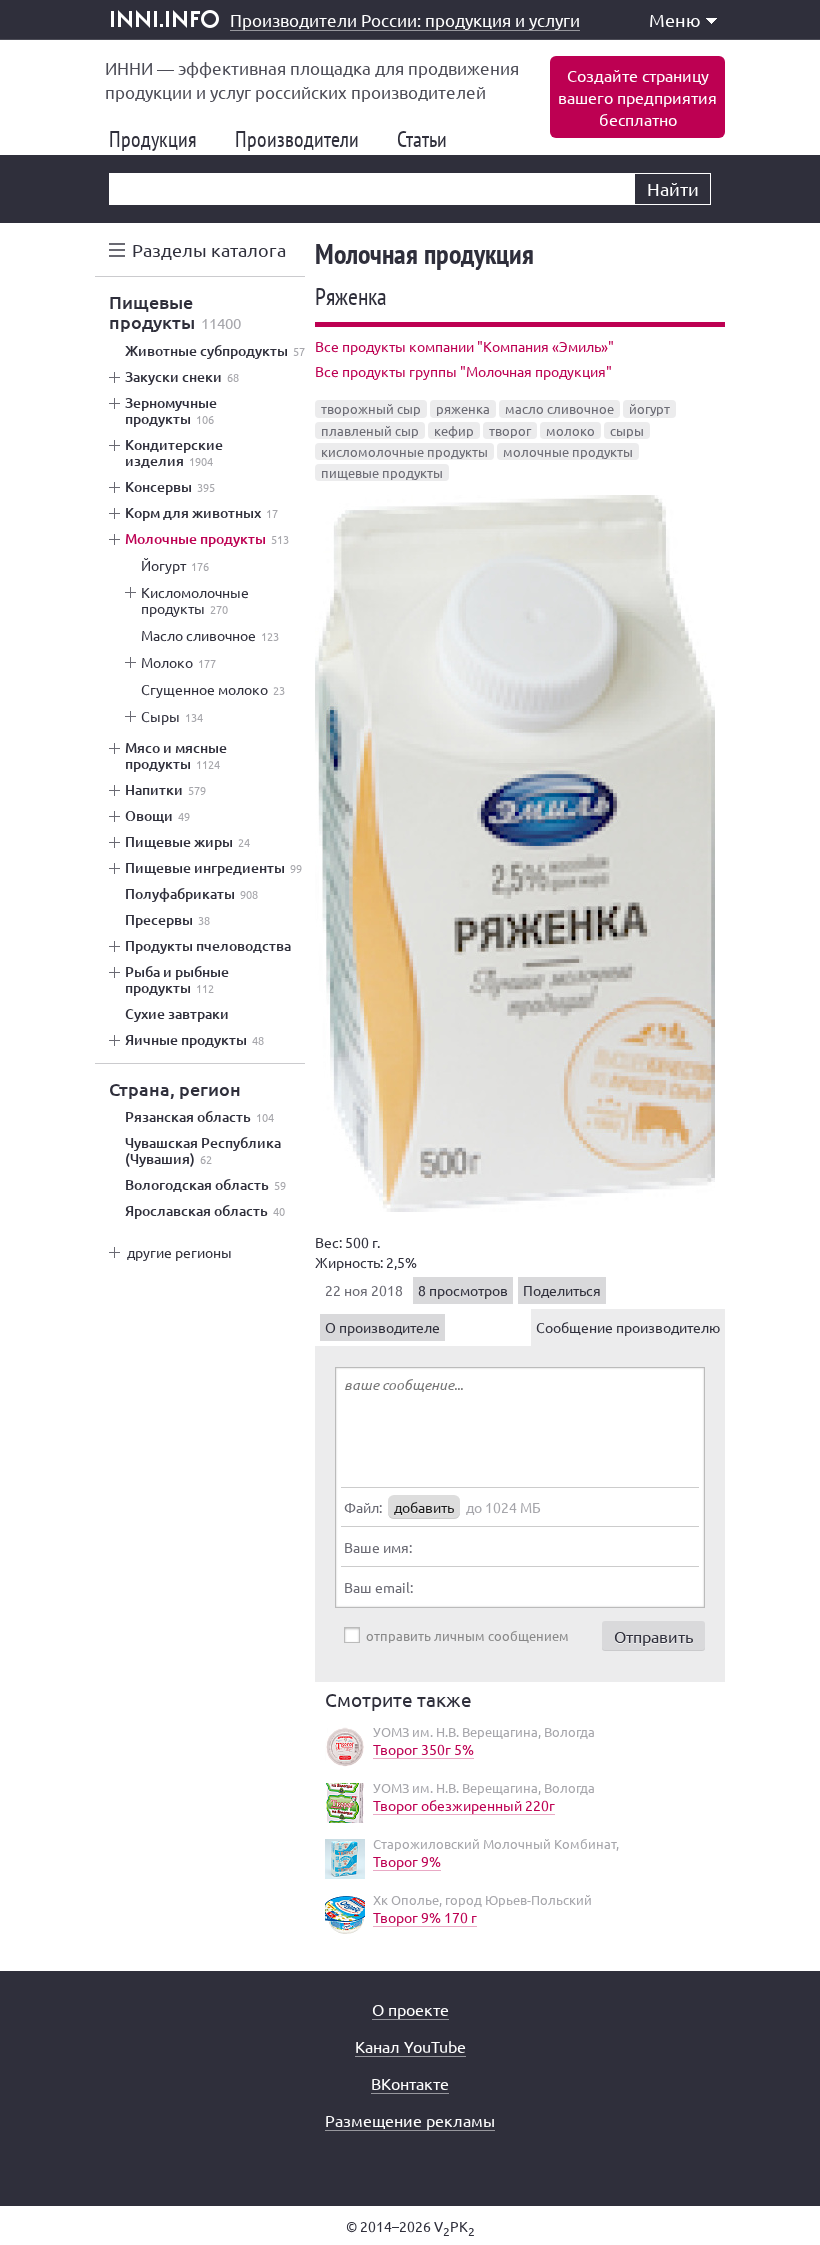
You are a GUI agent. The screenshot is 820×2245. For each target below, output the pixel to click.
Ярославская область (205, 1211)
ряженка (463, 408)
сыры (627, 430)
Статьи (430, 139)
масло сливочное (559, 408)
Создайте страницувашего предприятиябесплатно (637, 97)
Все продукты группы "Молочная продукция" (463, 371)
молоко (570, 430)
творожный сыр (371, 408)
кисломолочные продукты (404, 451)
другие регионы (179, 1252)
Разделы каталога (209, 249)
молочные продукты (568, 451)
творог (510, 430)
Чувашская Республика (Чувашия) (203, 1151)
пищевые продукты (382, 472)
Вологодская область (205, 1185)
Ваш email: (378, 1587)
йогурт (649, 408)
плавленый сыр (370, 430)
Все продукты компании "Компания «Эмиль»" (464, 346)
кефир (454, 430)
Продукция (161, 139)
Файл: (363, 1507)
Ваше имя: (378, 1547)
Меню (675, 19)
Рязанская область (199, 1117)
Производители (305, 139)
